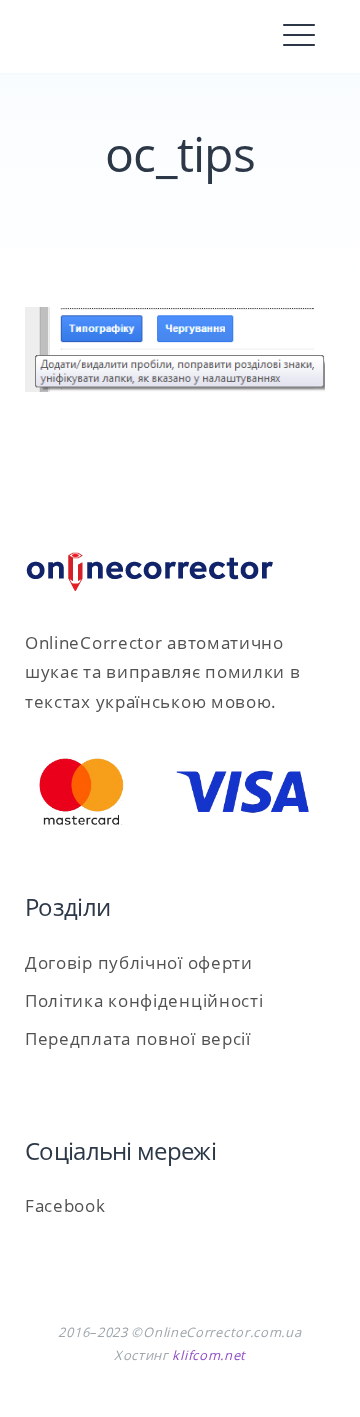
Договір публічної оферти (139, 962)
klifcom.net (209, 1355)
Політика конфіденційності (144, 1000)
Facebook (65, 1205)
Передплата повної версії (138, 1038)
